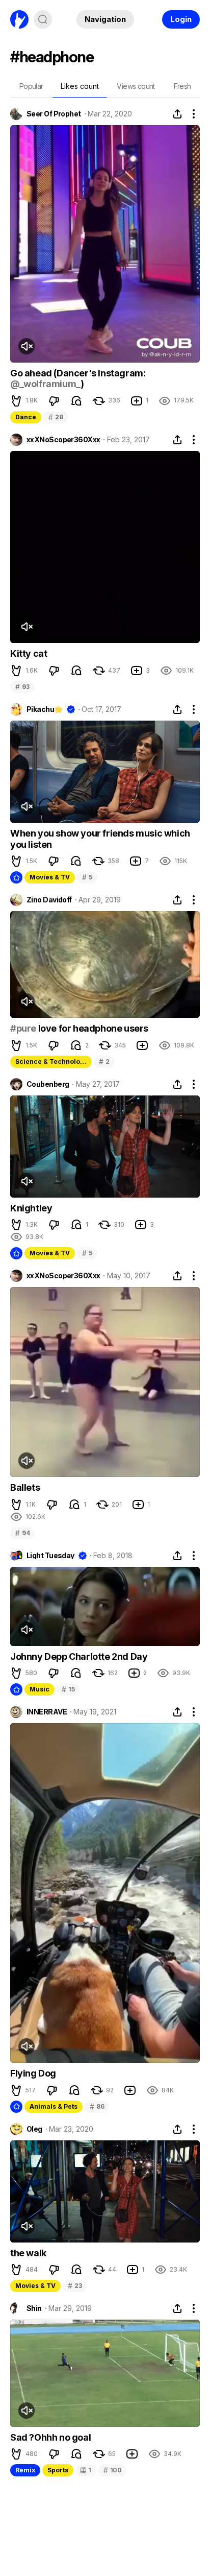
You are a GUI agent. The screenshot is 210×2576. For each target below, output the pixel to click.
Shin (34, 2308)
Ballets (25, 1487)
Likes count (80, 86)
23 (75, 2286)
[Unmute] (27, 346)
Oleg (34, 2129)
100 (113, 2470)
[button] (16, 401)
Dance (26, 417)
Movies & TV (50, 877)
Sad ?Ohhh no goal (50, 2437)
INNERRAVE (47, 1712)
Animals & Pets (54, 2106)
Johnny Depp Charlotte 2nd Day (79, 1656)
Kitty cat (29, 653)
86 (97, 2106)
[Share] (177, 114)
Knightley (31, 1208)
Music (40, 1689)
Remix (25, 2470)
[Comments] (76, 401)
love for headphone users (92, 1028)
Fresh (182, 86)
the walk (28, 2253)
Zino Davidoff (49, 900)
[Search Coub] (43, 19)
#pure (23, 1028)
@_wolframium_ (45, 384)
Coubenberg (48, 1084)
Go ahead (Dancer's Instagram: (78, 373)
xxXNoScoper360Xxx (63, 440)
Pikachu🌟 (45, 709)
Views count (136, 86)
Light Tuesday (50, 1556)
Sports (58, 2470)
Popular (31, 86)
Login (181, 19)
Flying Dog (33, 2073)
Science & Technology (51, 1062)
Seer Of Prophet (54, 114)
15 (68, 1689)
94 (22, 1533)
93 (22, 687)
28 (56, 417)
